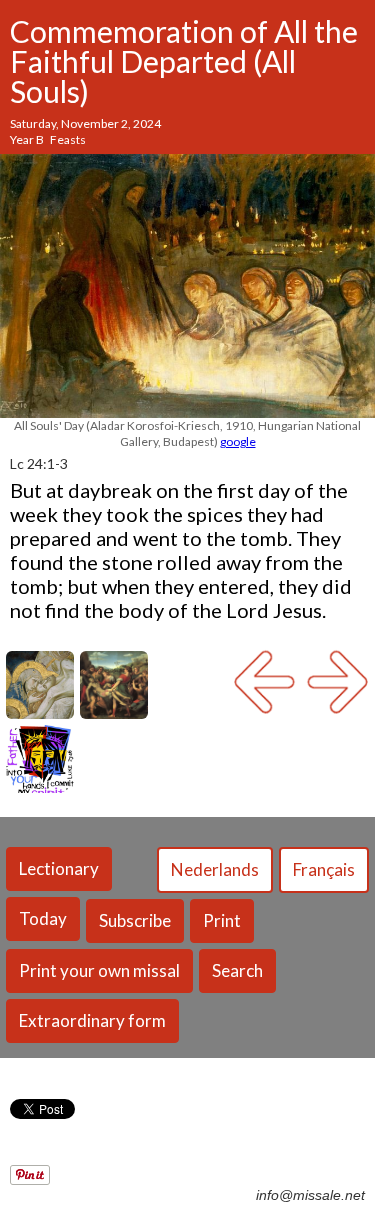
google (238, 441)
